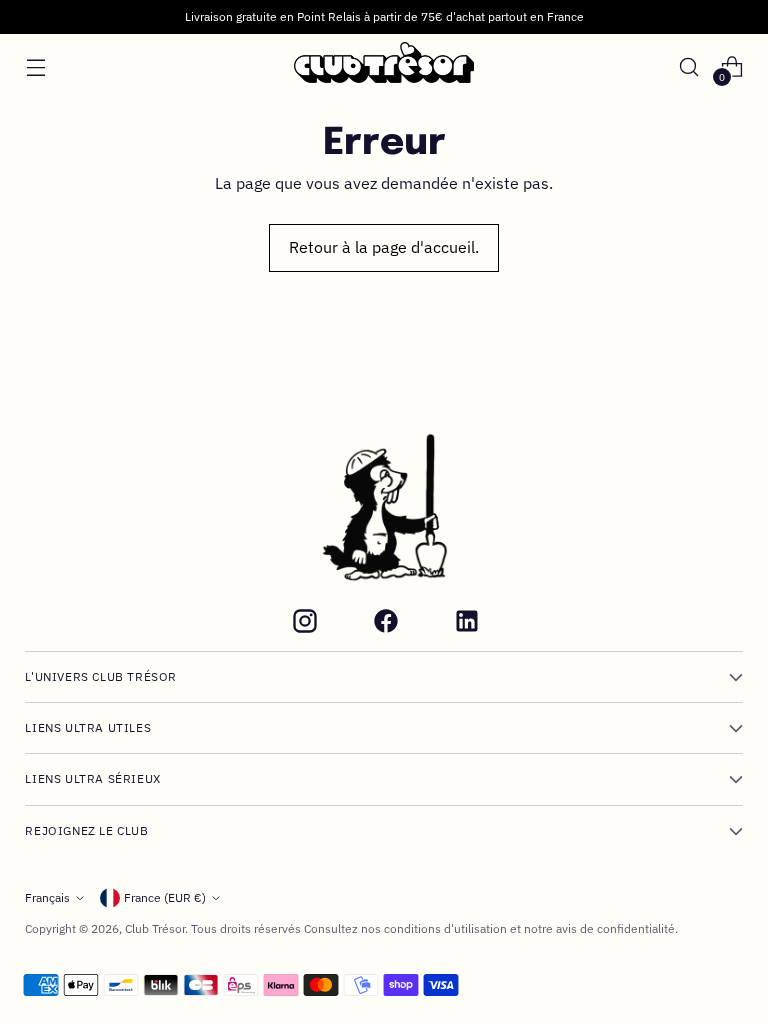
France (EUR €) (165, 897)
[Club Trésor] (384, 67)
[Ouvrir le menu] (35, 66)
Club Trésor (155, 928)
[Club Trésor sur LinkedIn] (465, 624)
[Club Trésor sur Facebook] (384, 624)
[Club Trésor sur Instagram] (303, 624)
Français (47, 897)
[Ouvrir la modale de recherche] (689, 66)
